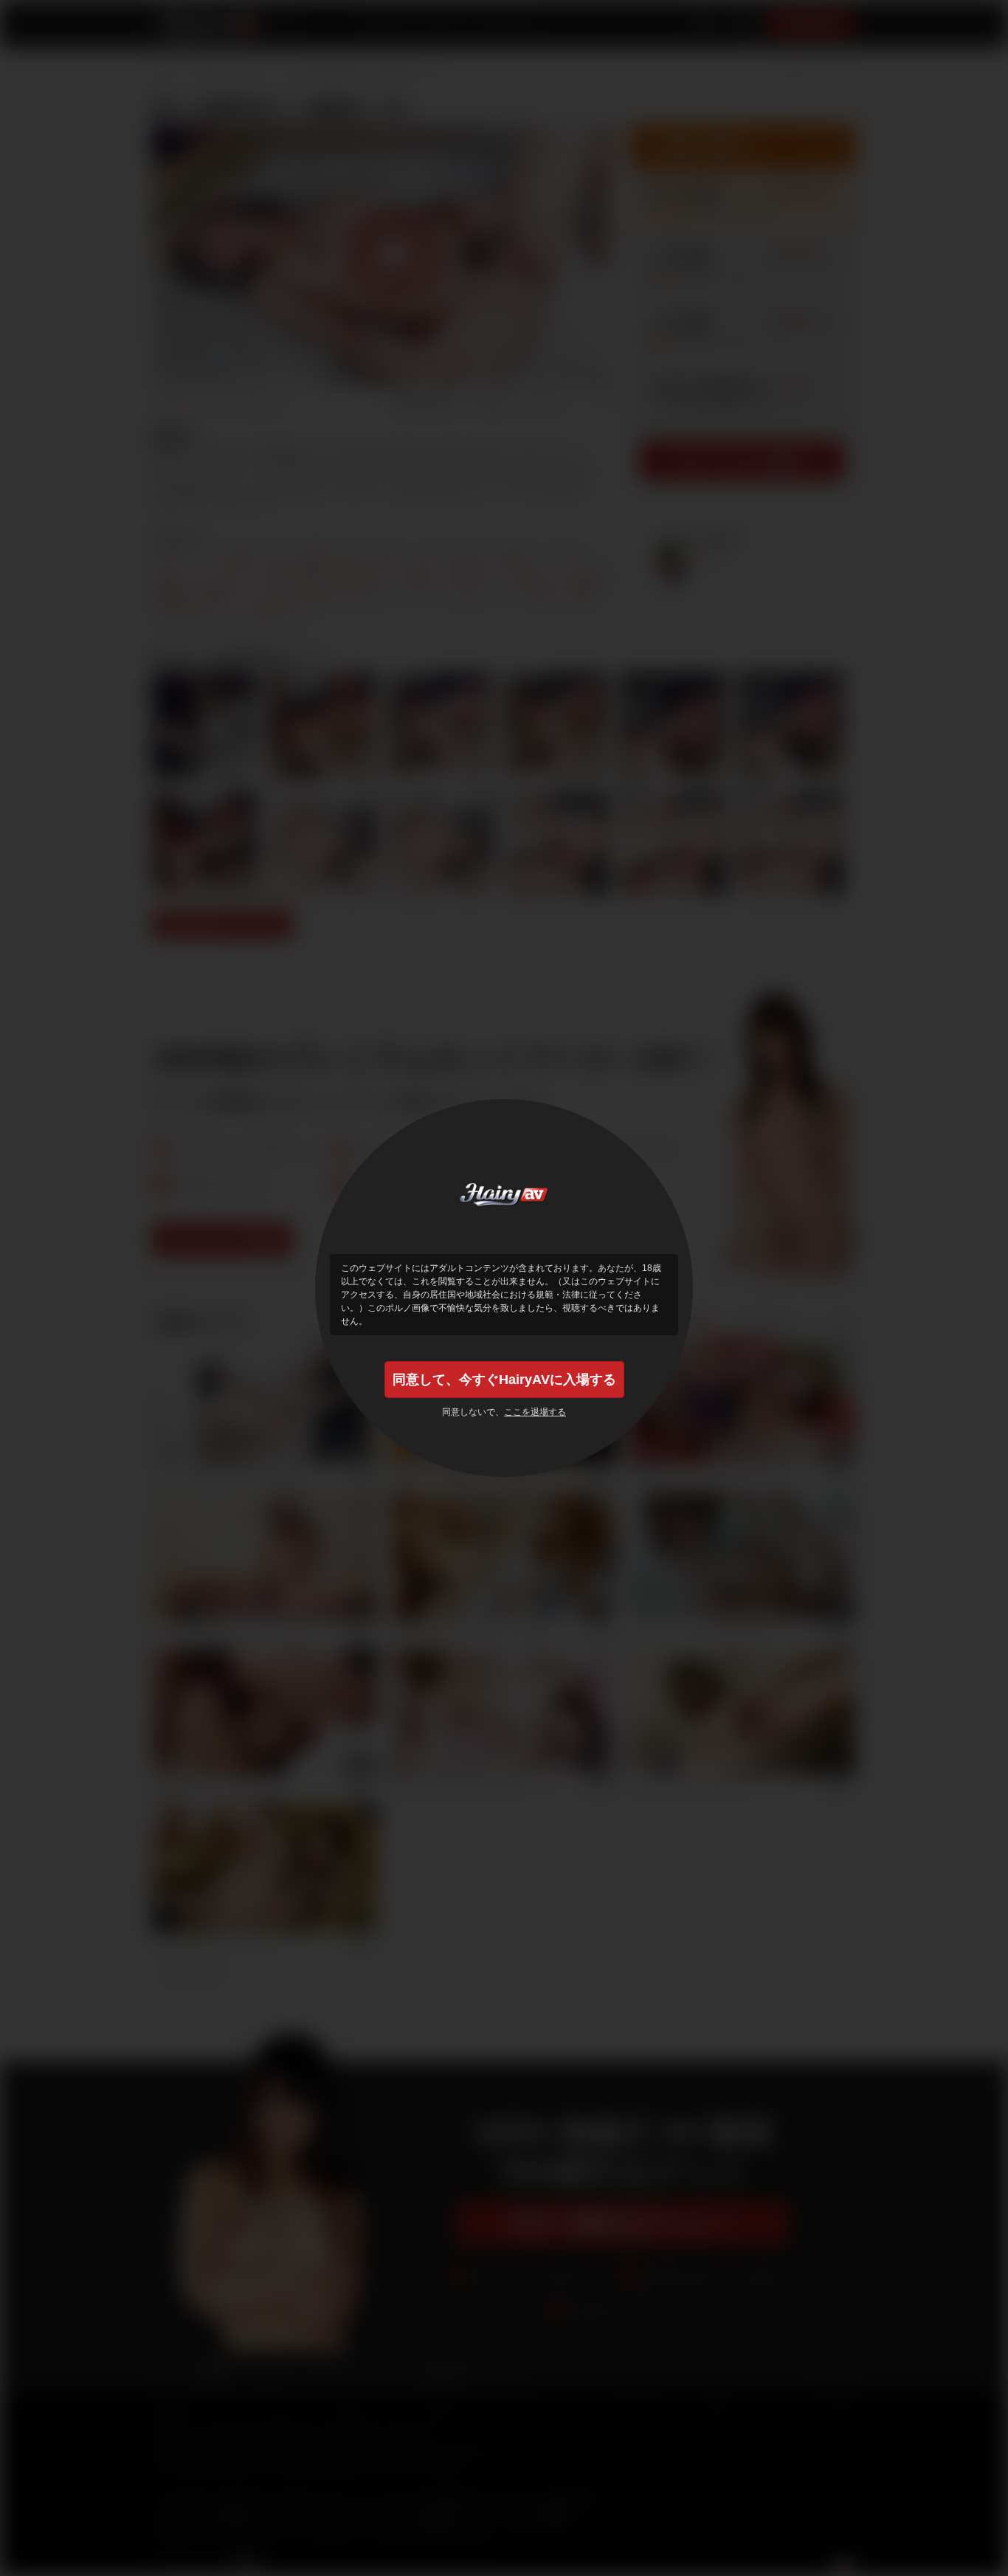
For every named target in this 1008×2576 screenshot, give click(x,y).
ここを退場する (535, 1412)
